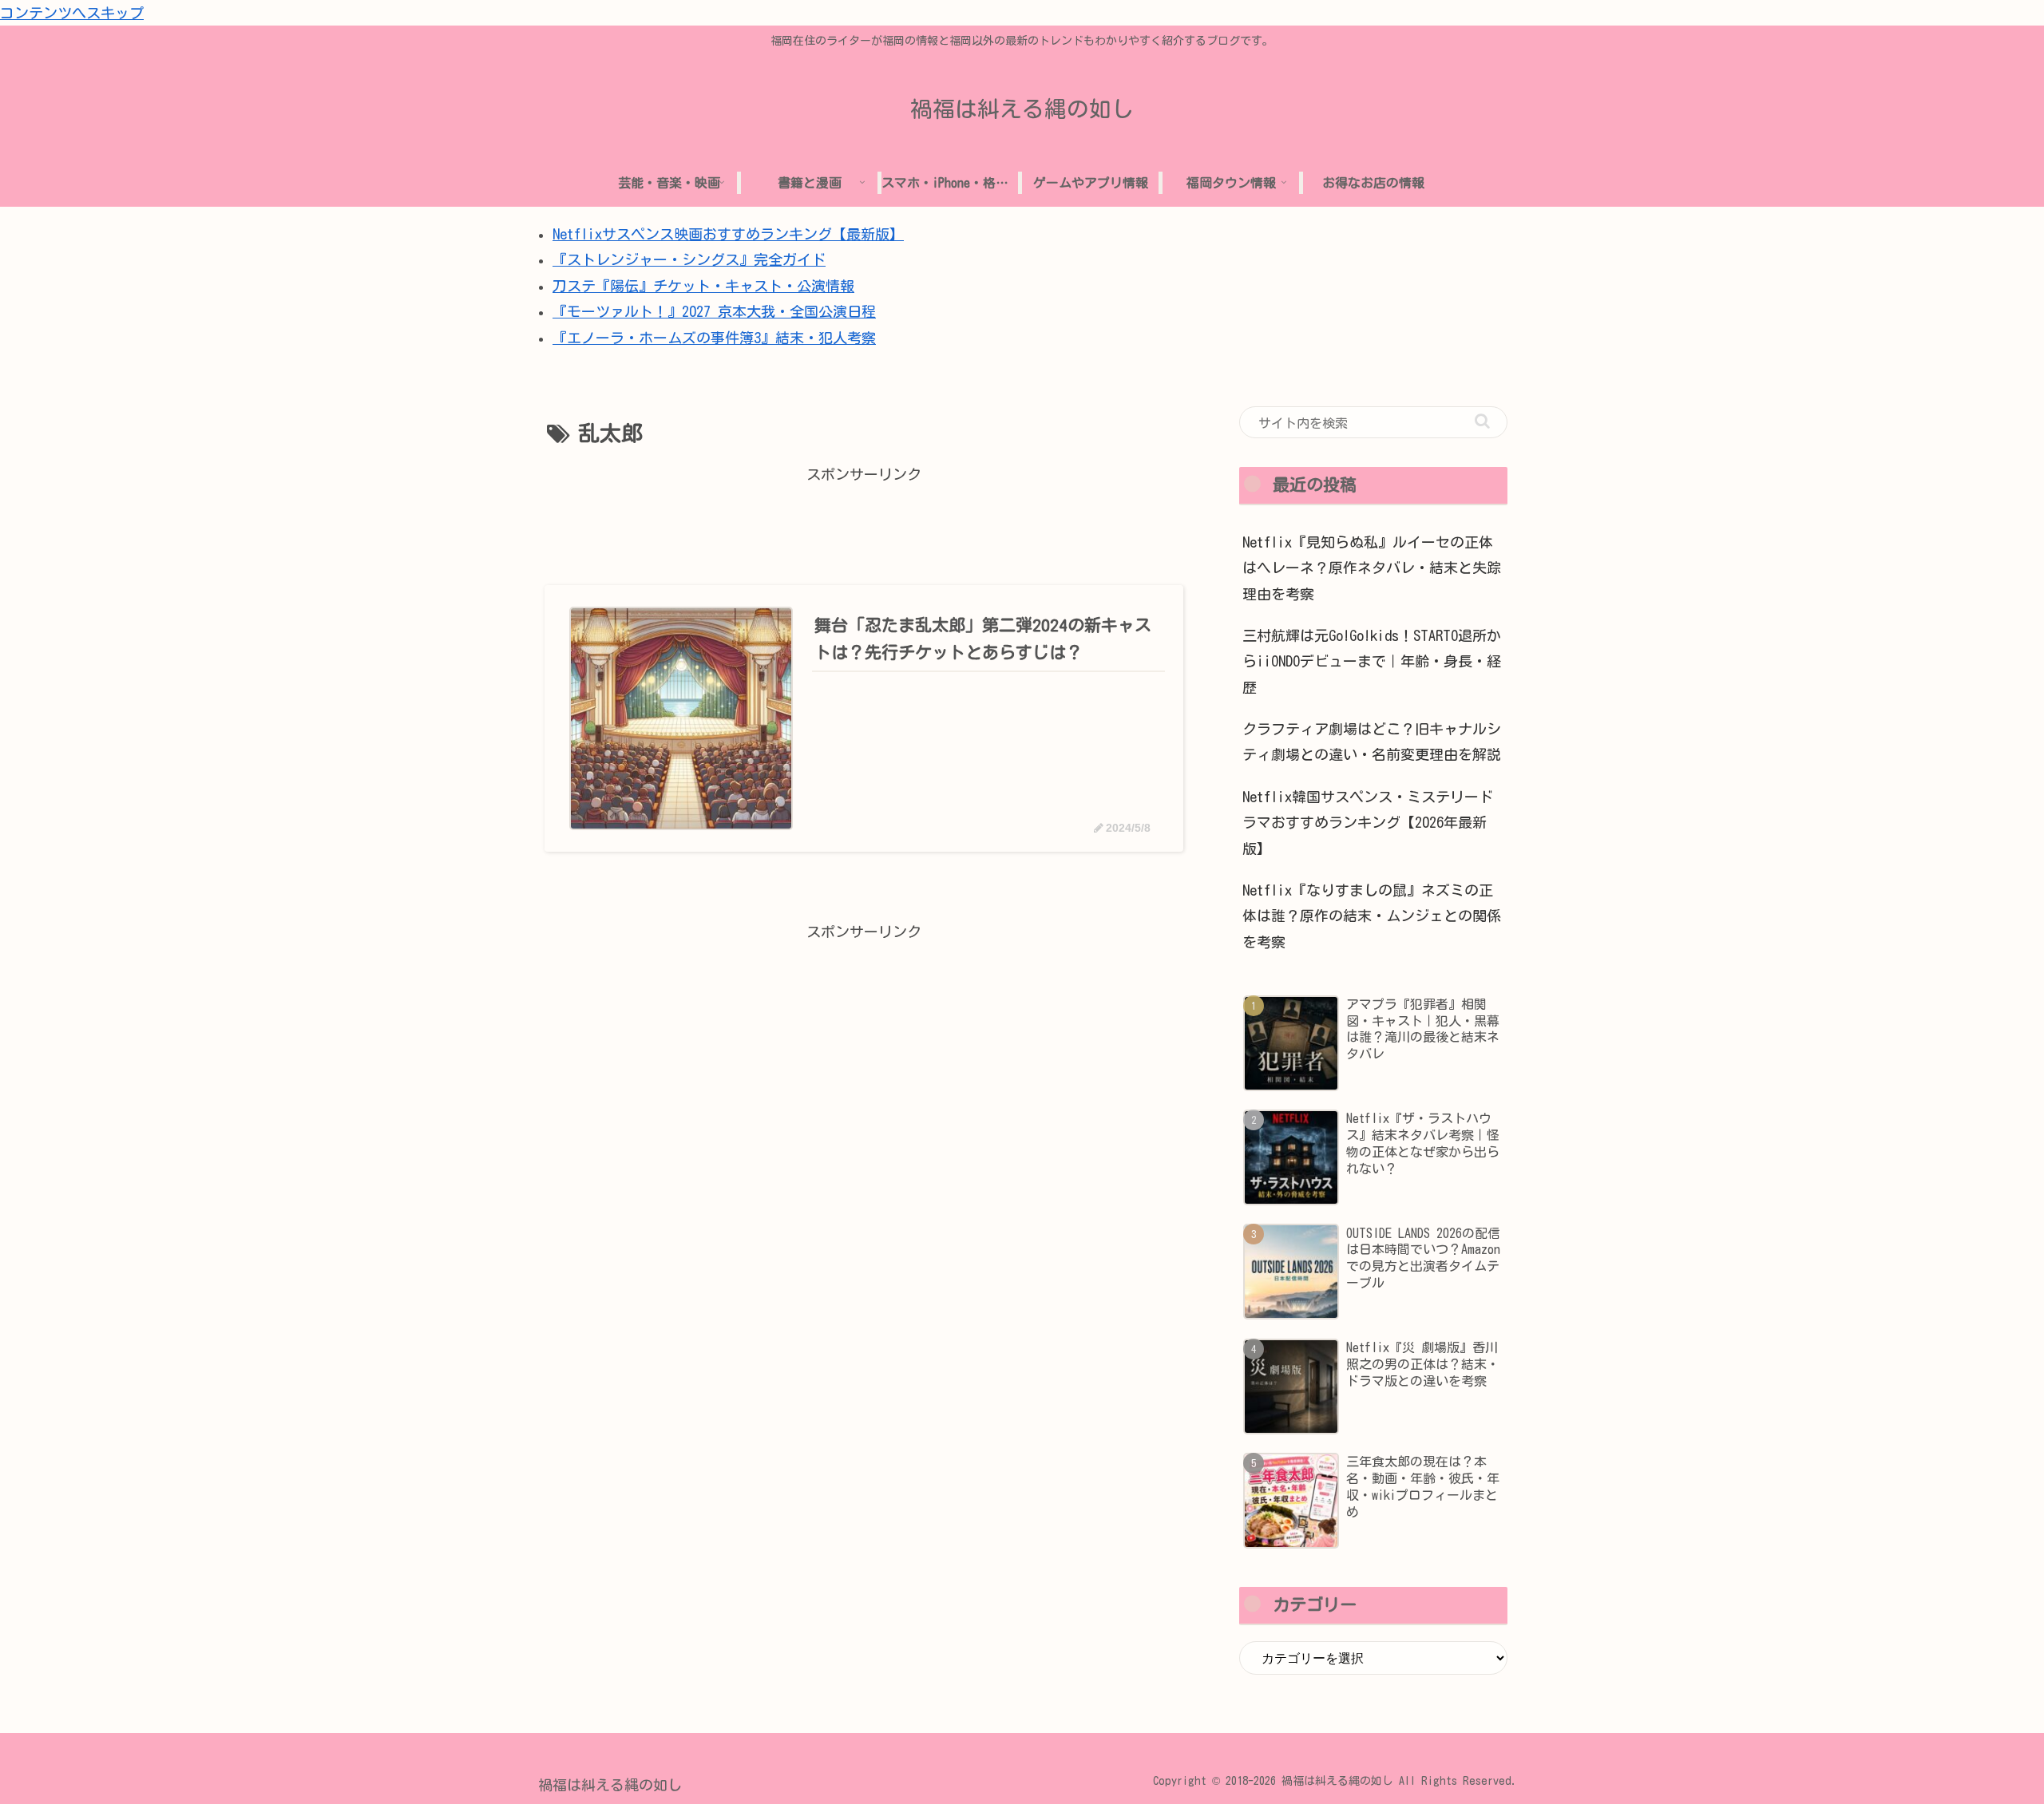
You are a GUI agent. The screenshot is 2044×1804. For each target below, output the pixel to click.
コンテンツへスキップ (72, 13)
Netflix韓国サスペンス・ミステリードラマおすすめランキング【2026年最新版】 (1368, 823)
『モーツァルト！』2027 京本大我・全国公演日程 (714, 311)
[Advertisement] (864, 524)
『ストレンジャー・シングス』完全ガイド (689, 259)
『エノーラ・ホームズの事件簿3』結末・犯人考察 (714, 338)
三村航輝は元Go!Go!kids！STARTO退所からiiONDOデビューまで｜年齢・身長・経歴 (1372, 661)
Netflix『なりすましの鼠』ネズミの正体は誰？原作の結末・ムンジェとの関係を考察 (1372, 916)
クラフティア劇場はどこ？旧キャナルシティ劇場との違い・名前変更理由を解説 (1372, 742)
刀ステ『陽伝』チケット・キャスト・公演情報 (703, 286)
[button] (1482, 421)
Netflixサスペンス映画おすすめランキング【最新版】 (728, 234)
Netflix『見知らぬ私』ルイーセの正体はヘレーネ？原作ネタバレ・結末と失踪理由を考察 (1372, 568)
